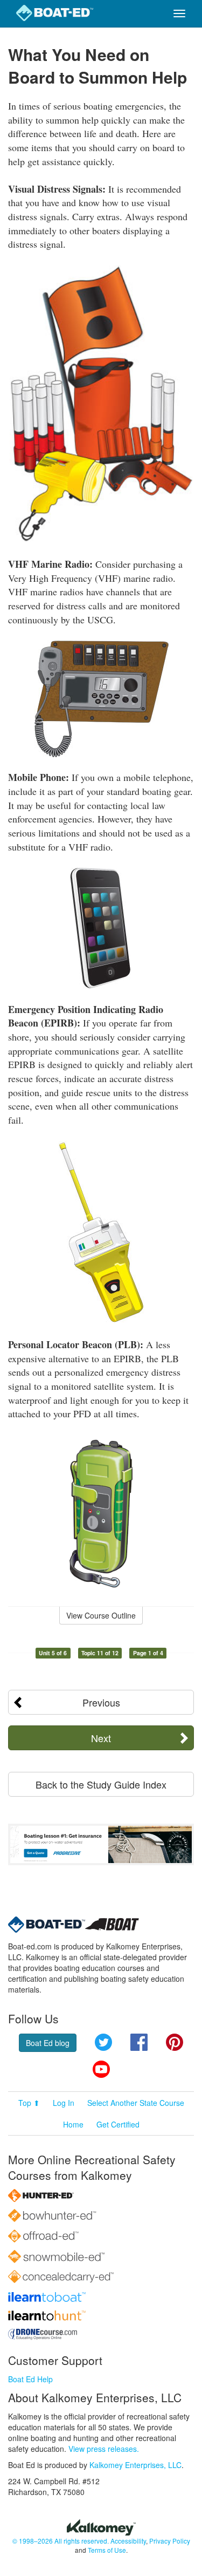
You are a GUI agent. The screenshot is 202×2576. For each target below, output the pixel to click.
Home (73, 2124)
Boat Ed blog (48, 2043)
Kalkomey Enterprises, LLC (135, 2465)
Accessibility (128, 2541)
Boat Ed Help (30, 2379)
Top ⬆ (29, 2103)
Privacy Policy (170, 2541)
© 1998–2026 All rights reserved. (61, 2541)
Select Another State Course (136, 2103)
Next (101, 1738)
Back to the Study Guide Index (101, 1784)
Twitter (103, 2042)
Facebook (139, 2042)
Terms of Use (107, 2550)
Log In (64, 2103)
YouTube (101, 2069)
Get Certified (118, 2124)
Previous (101, 1702)
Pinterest (175, 2042)
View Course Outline (101, 1615)
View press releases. (104, 2449)
